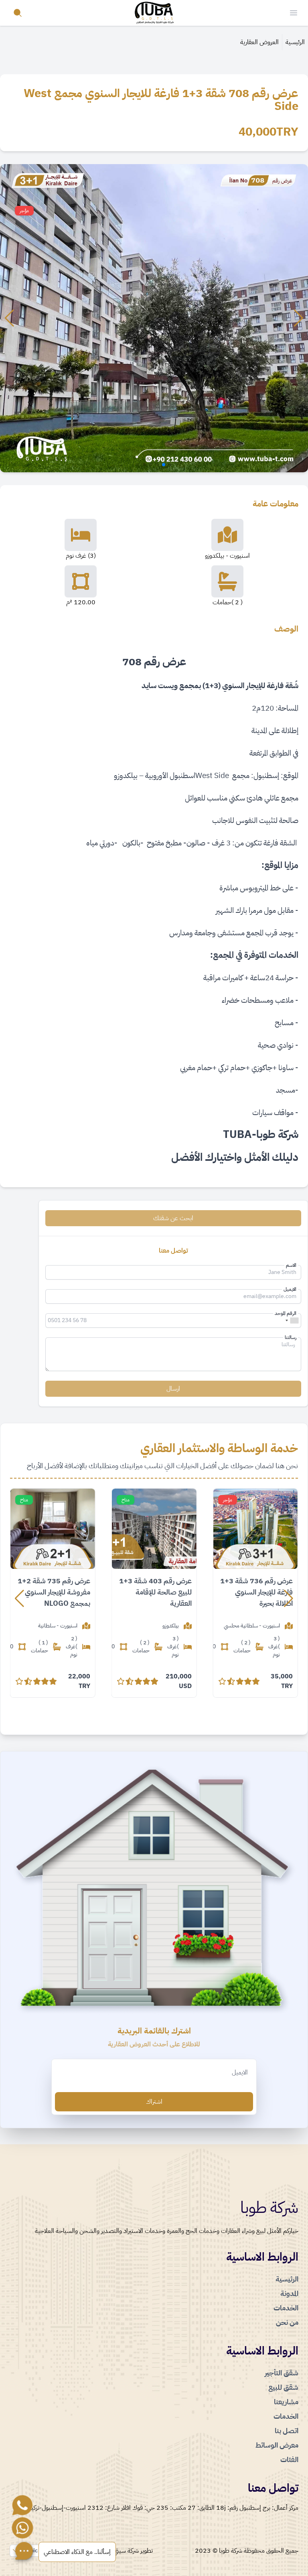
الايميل (290, 1289)
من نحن (287, 2322)
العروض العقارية (259, 42)
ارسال (173, 1389)
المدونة (289, 2293)
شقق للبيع (283, 2387)
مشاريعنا (286, 2402)
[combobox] (292, 1321)
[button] (299, 318)
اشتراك (154, 2102)
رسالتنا (291, 1337)
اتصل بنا (287, 2431)
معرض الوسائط (277, 2445)
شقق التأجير (282, 2373)
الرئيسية (295, 42)
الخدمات (286, 2308)
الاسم (291, 1265)
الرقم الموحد (286, 1313)
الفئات (289, 2459)
